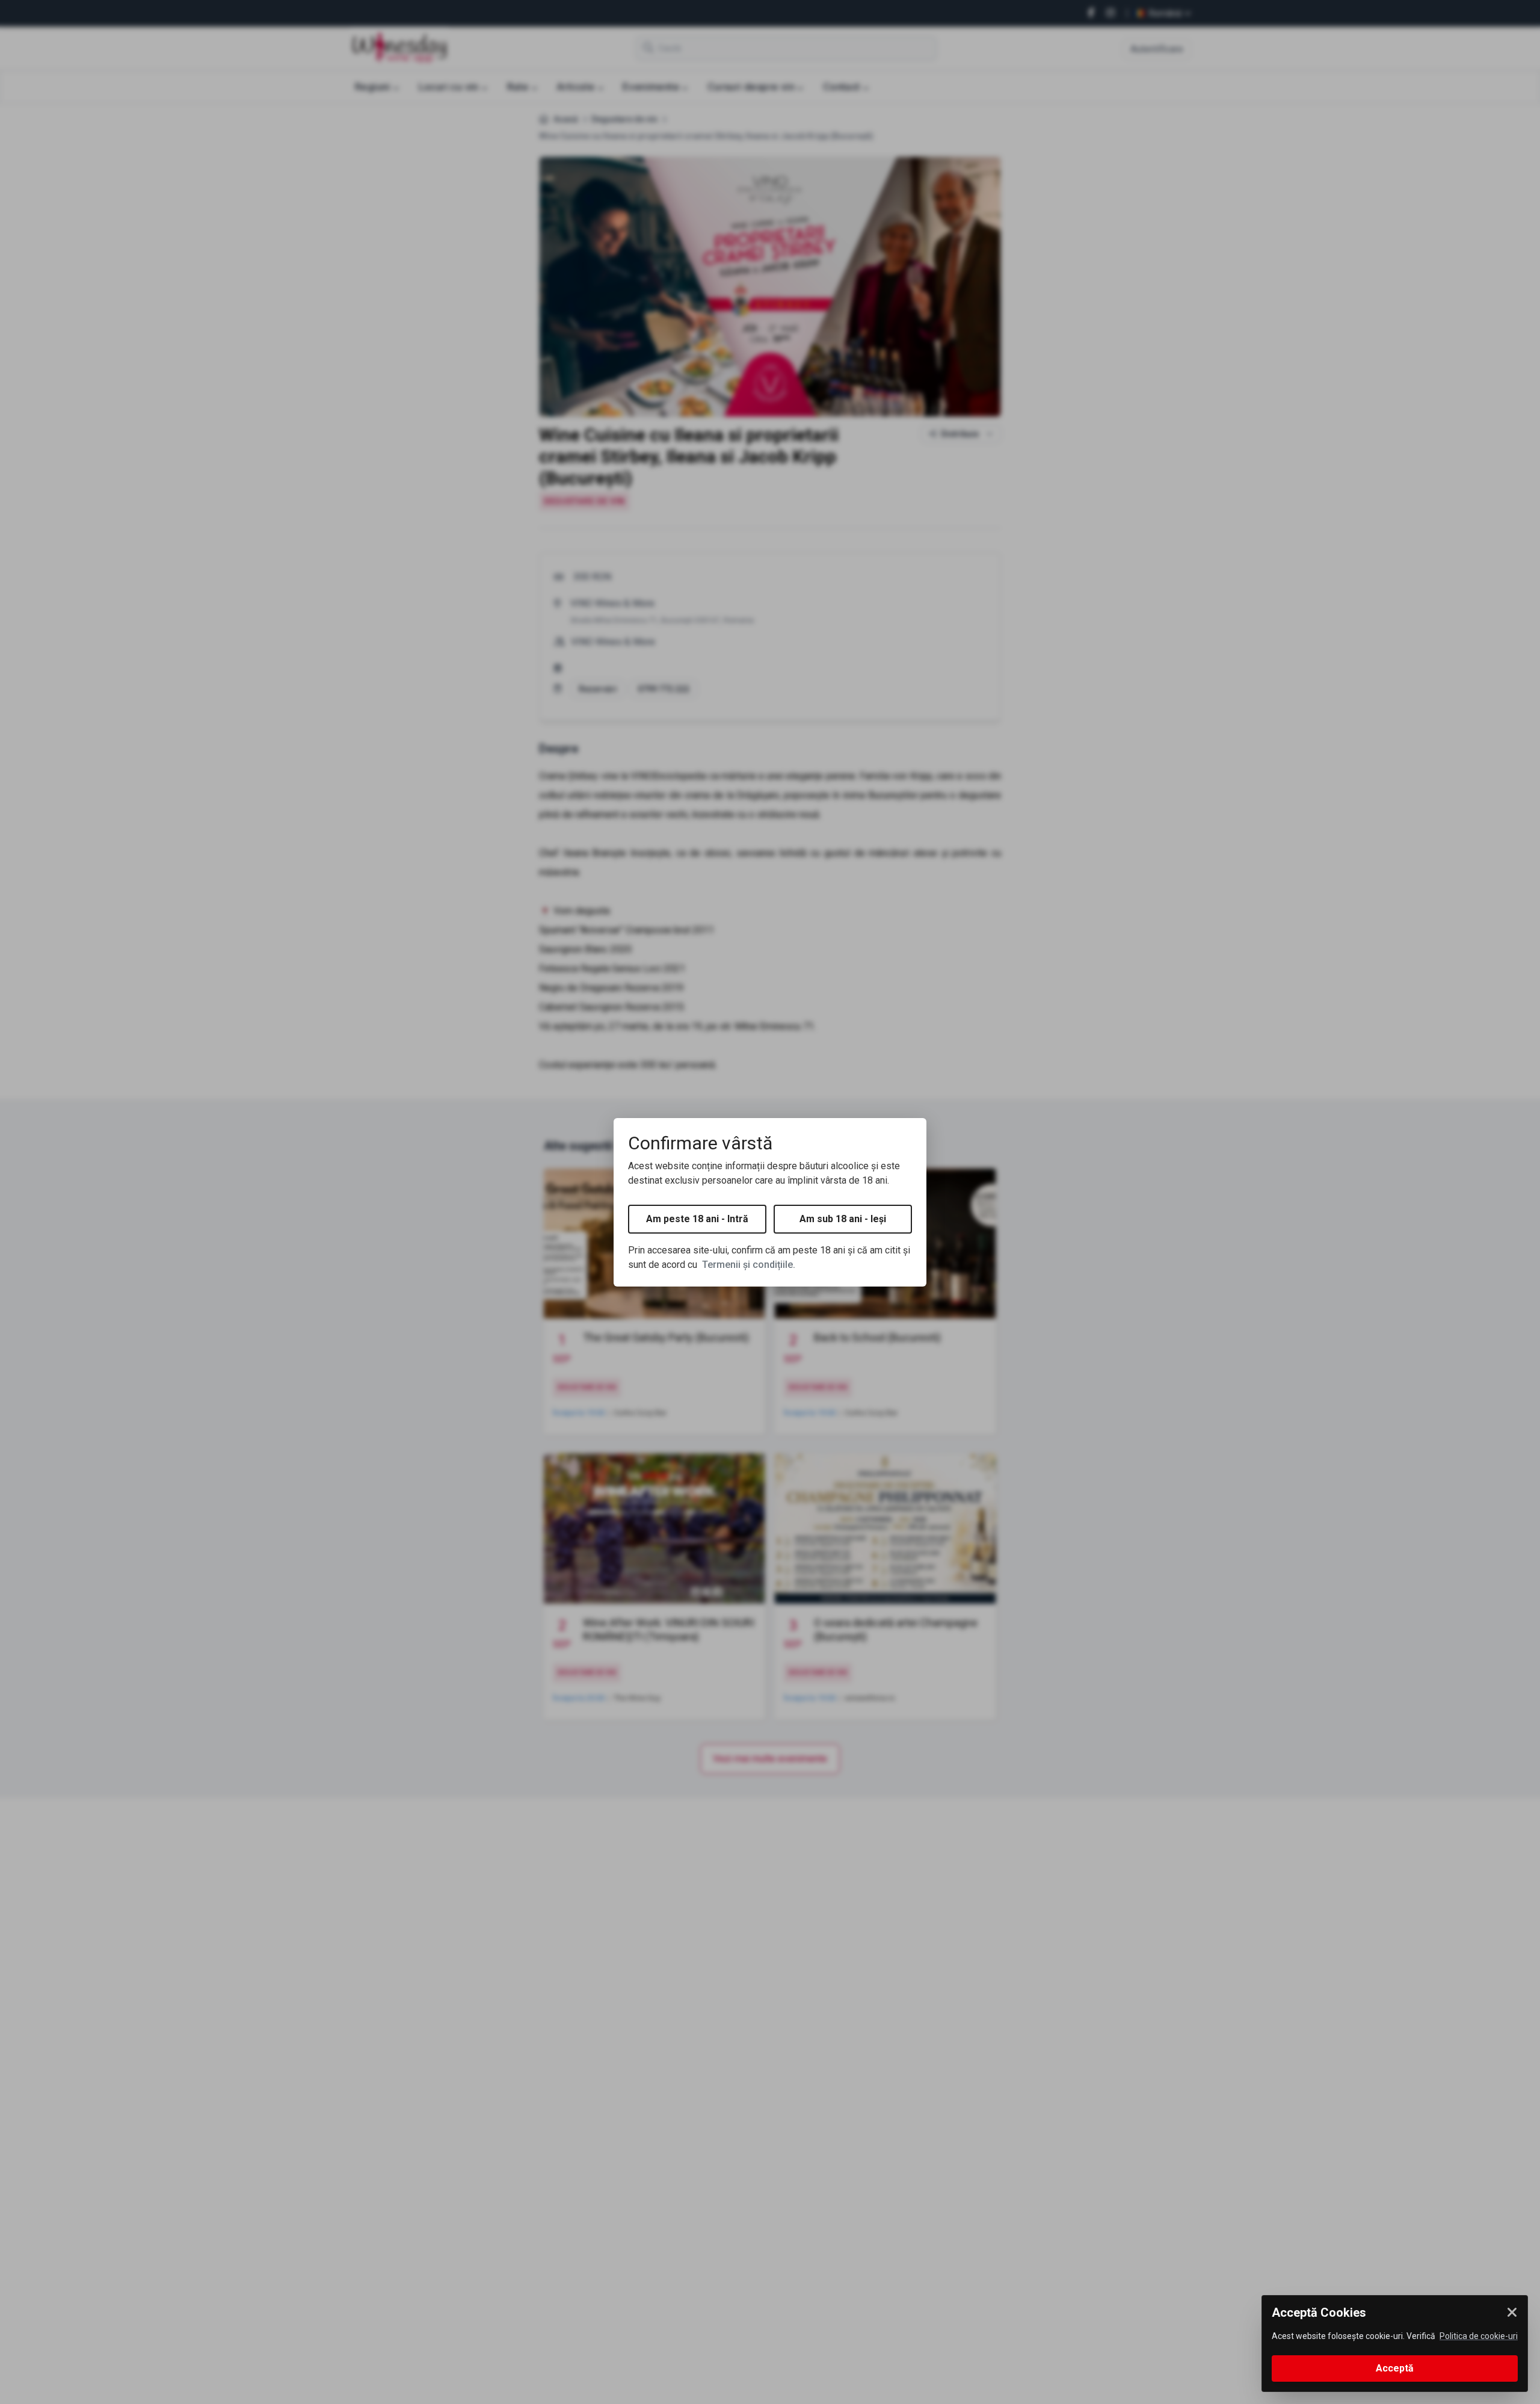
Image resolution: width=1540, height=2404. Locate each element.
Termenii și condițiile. (749, 1265)
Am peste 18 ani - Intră (697, 1219)
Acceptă (1395, 2368)
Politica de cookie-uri (1479, 2336)
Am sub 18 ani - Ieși (843, 1219)
